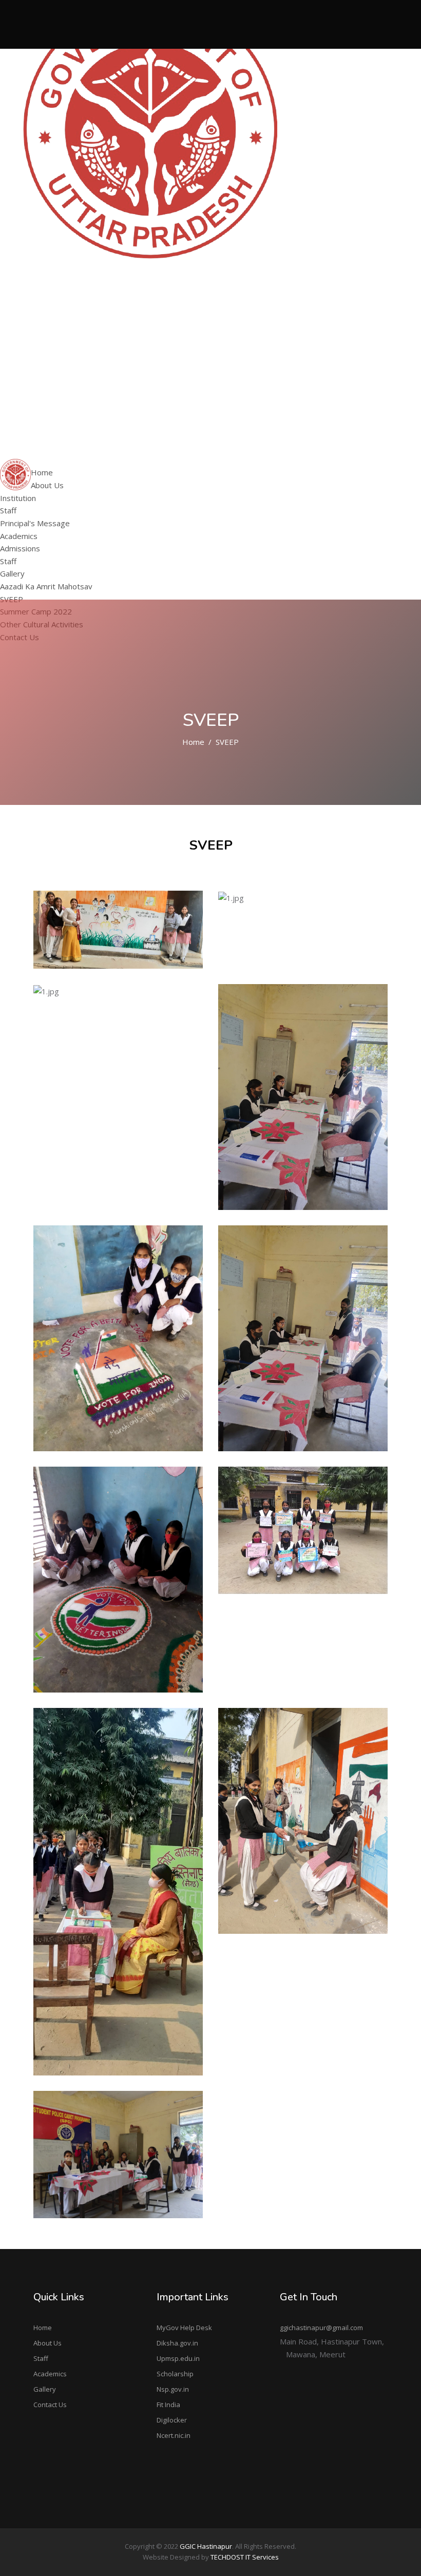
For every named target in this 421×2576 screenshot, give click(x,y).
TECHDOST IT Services (245, 2557)
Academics (50, 2374)
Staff (32, 305)
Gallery (45, 2389)
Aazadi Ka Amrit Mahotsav (70, 384)
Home (193, 742)
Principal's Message (35, 523)
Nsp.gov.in (173, 2389)
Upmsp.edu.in (178, 2358)
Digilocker (172, 2420)
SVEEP (35, 397)
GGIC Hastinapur (206, 2546)
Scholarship (175, 2374)
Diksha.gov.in (177, 2343)
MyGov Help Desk (184, 2328)
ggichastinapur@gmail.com (321, 2328)
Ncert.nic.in (174, 2435)
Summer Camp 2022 (59, 410)
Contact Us (50, 2405)
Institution (41, 292)
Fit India (168, 2405)
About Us (47, 2343)
